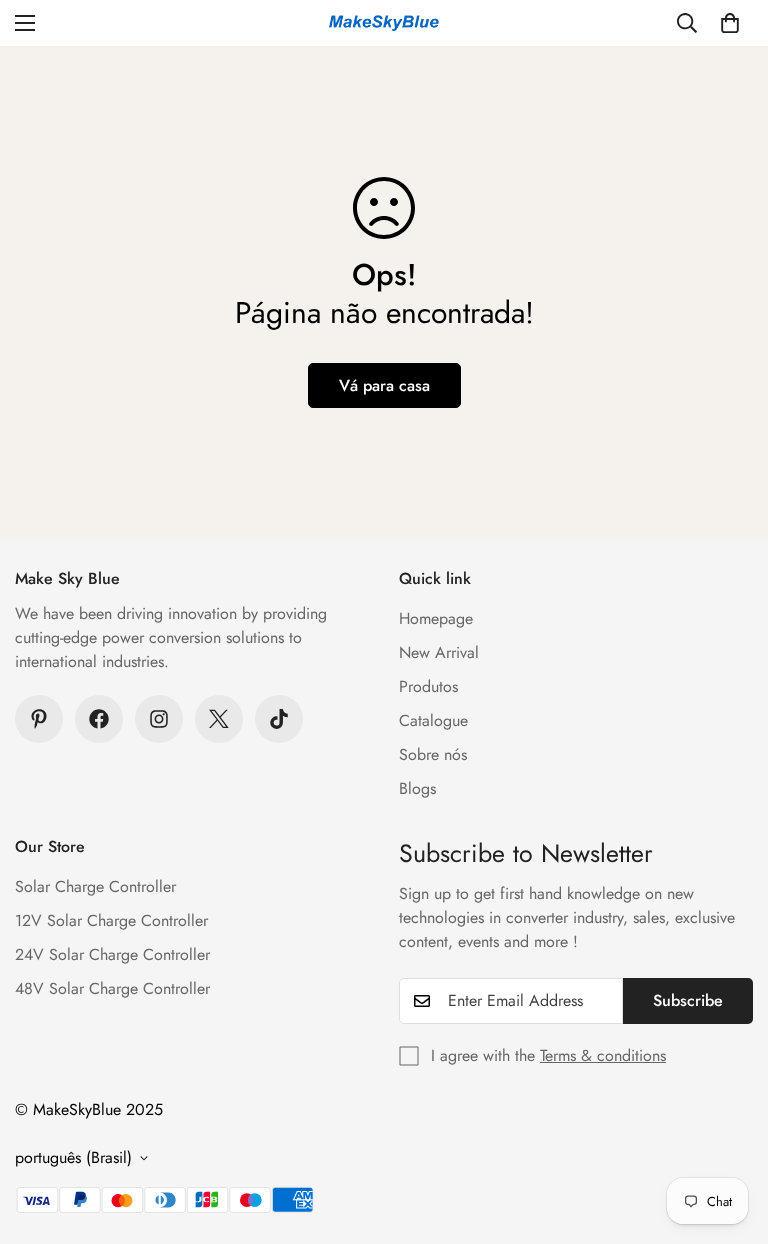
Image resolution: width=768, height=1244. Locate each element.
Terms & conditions (603, 1055)
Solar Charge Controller (95, 886)
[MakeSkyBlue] (384, 23)
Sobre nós (433, 754)
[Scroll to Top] (729, 1135)
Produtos (428, 686)
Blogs (417, 788)
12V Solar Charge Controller (111, 920)
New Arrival (439, 652)
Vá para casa (384, 385)
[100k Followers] (159, 719)
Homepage (436, 618)
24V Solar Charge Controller (112, 954)
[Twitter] (219, 719)
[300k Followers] (99, 719)
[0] (730, 23)
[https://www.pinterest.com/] (39, 719)
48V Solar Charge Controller (112, 988)
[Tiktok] (279, 719)
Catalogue (433, 720)
